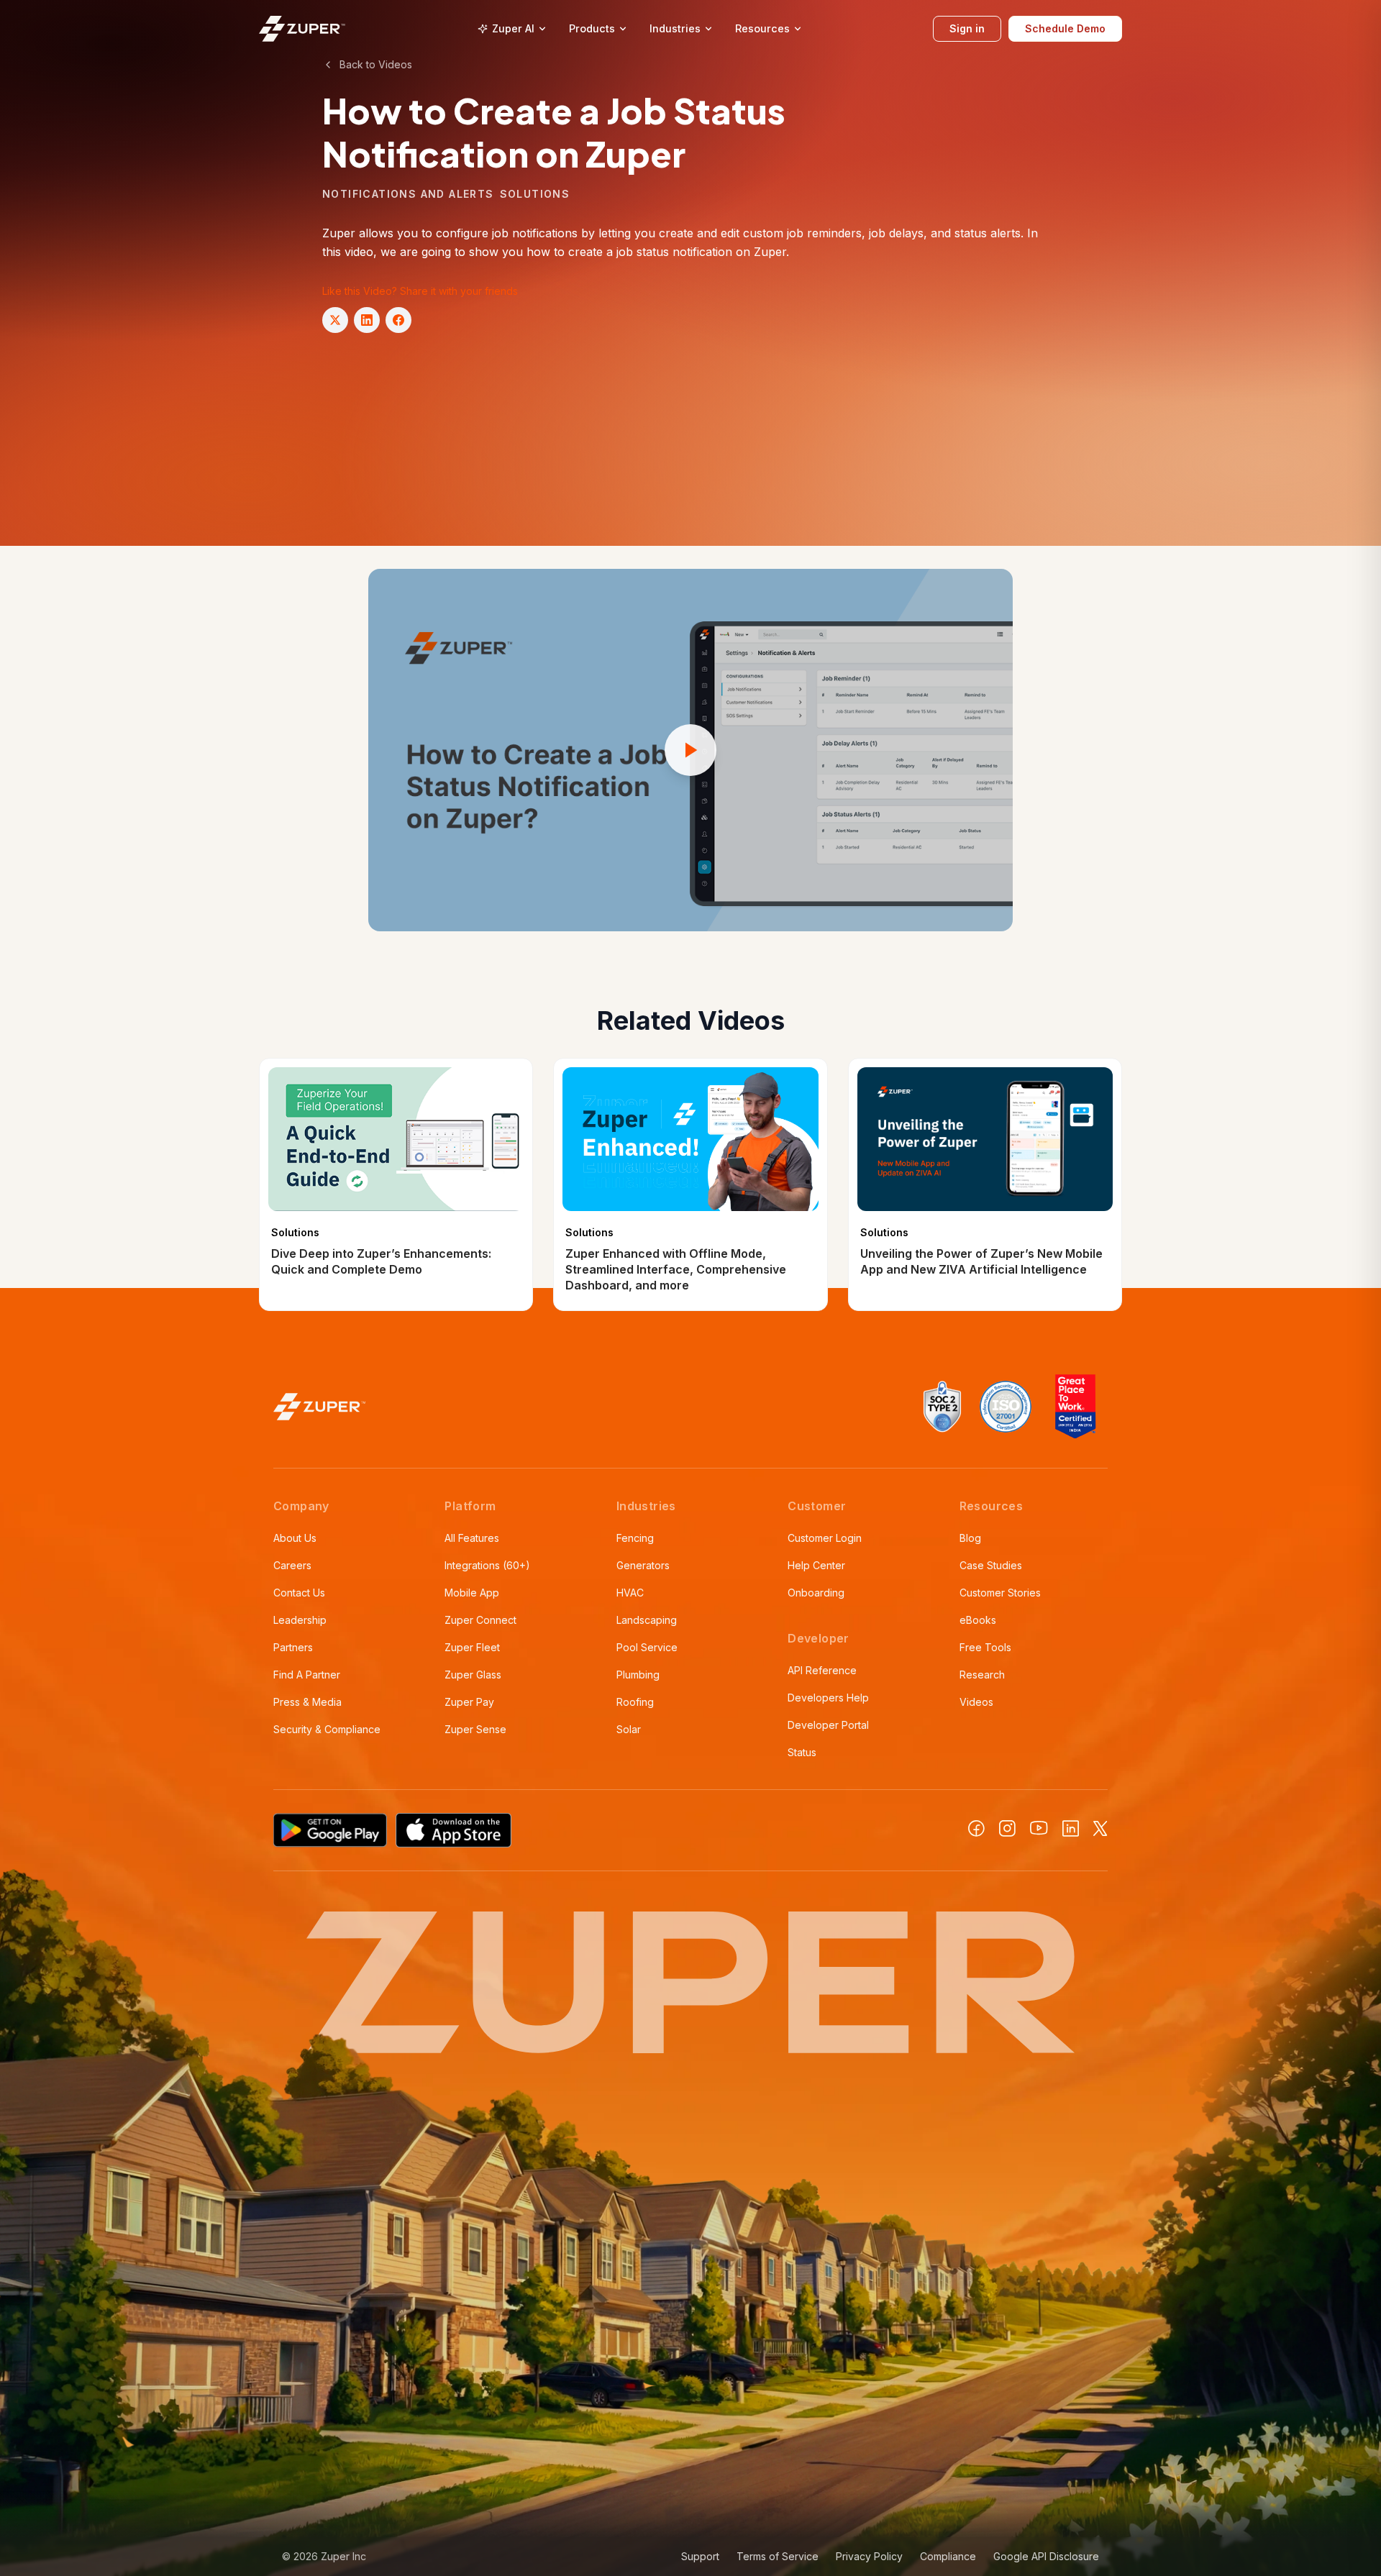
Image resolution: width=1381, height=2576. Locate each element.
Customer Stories (1000, 1593)
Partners (293, 1647)
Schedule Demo (1065, 28)
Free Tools (985, 1647)
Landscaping (647, 1620)
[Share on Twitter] (335, 320)
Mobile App (472, 1593)
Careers (292, 1565)
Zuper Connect (480, 1620)
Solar (629, 1729)
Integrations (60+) (487, 1565)
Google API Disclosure (1046, 2556)
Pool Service (647, 1647)
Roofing (635, 1702)
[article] (396, 1184)
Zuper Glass (473, 1675)
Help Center (816, 1565)
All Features (472, 1538)
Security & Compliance (327, 1729)
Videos (976, 1702)
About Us (295, 1538)
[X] (1100, 1828)
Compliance (948, 2556)
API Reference (822, 1670)
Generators (643, 1565)
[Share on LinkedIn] (367, 320)
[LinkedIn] (1071, 1828)
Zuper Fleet (472, 1647)
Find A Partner (307, 1675)
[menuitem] (512, 29)
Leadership (300, 1620)
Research (982, 1675)
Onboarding (816, 1593)
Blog (970, 1538)
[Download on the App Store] (454, 1830)
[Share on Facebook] (398, 320)
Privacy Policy (869, 2556)
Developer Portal (828, 1725)
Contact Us (299, 1593)
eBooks (978, 1620)
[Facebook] (976, 1828)
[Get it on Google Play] (330, 1830)
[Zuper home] (302, 28)
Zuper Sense (475, 1729)
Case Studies (991, 1565)
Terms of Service (778, 2556)
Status (802, 1752)
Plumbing (638, 1675)
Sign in (967, 28)
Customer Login (825, 1538)
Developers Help (828, 1698)
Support (700, 2556)
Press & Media (307, 1702)
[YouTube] (1039, 1828)
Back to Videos (376, 64)
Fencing (635, 1538)
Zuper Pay (469, 1702)
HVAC (630, 1593)
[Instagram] (1007, 1828)
